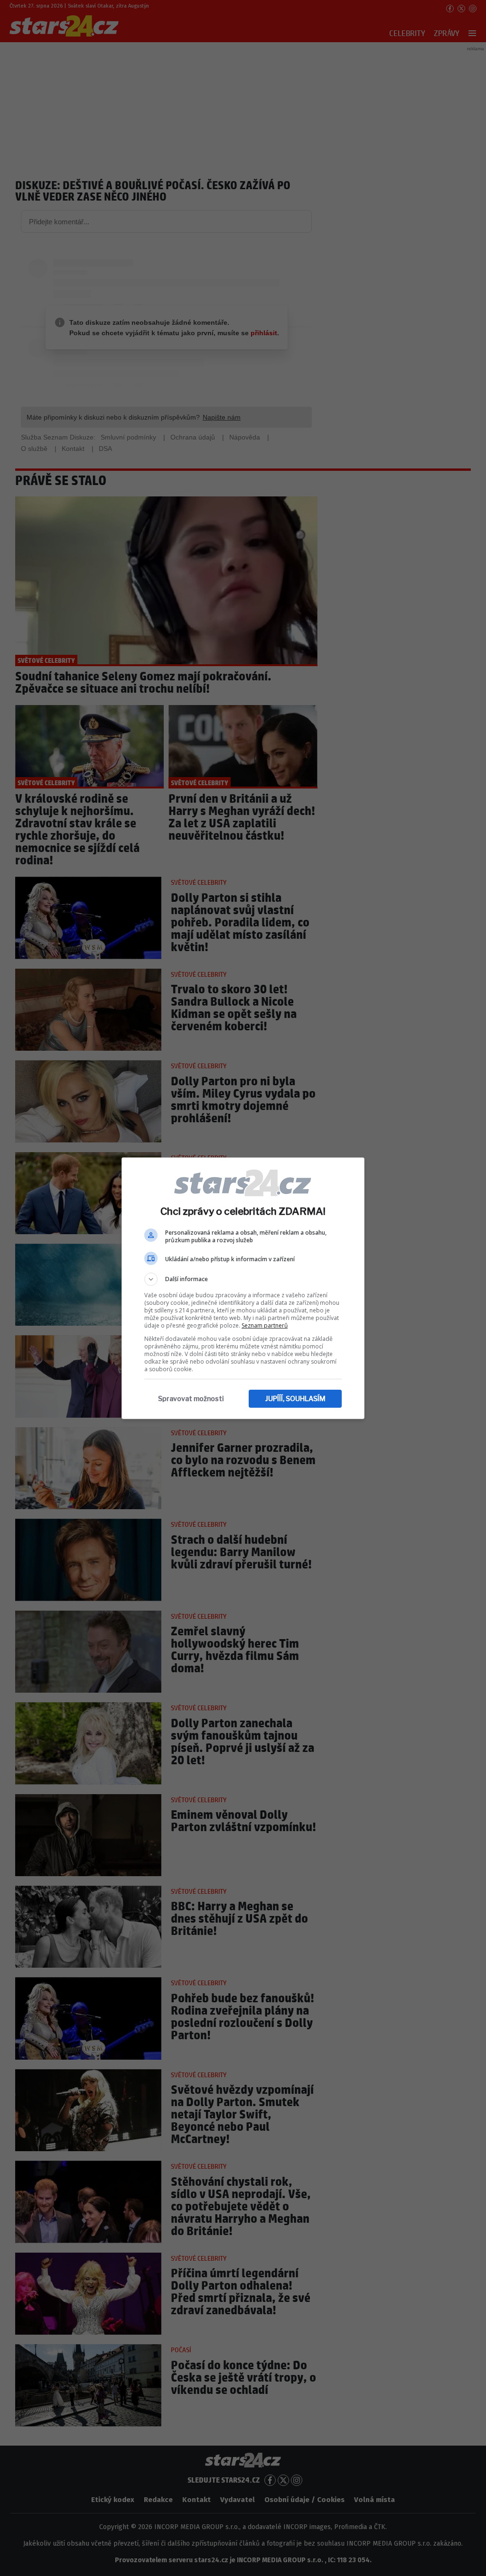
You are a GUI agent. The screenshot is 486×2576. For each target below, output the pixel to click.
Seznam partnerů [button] (265, 1325)
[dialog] (243, 1288)
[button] (243, 1279)
